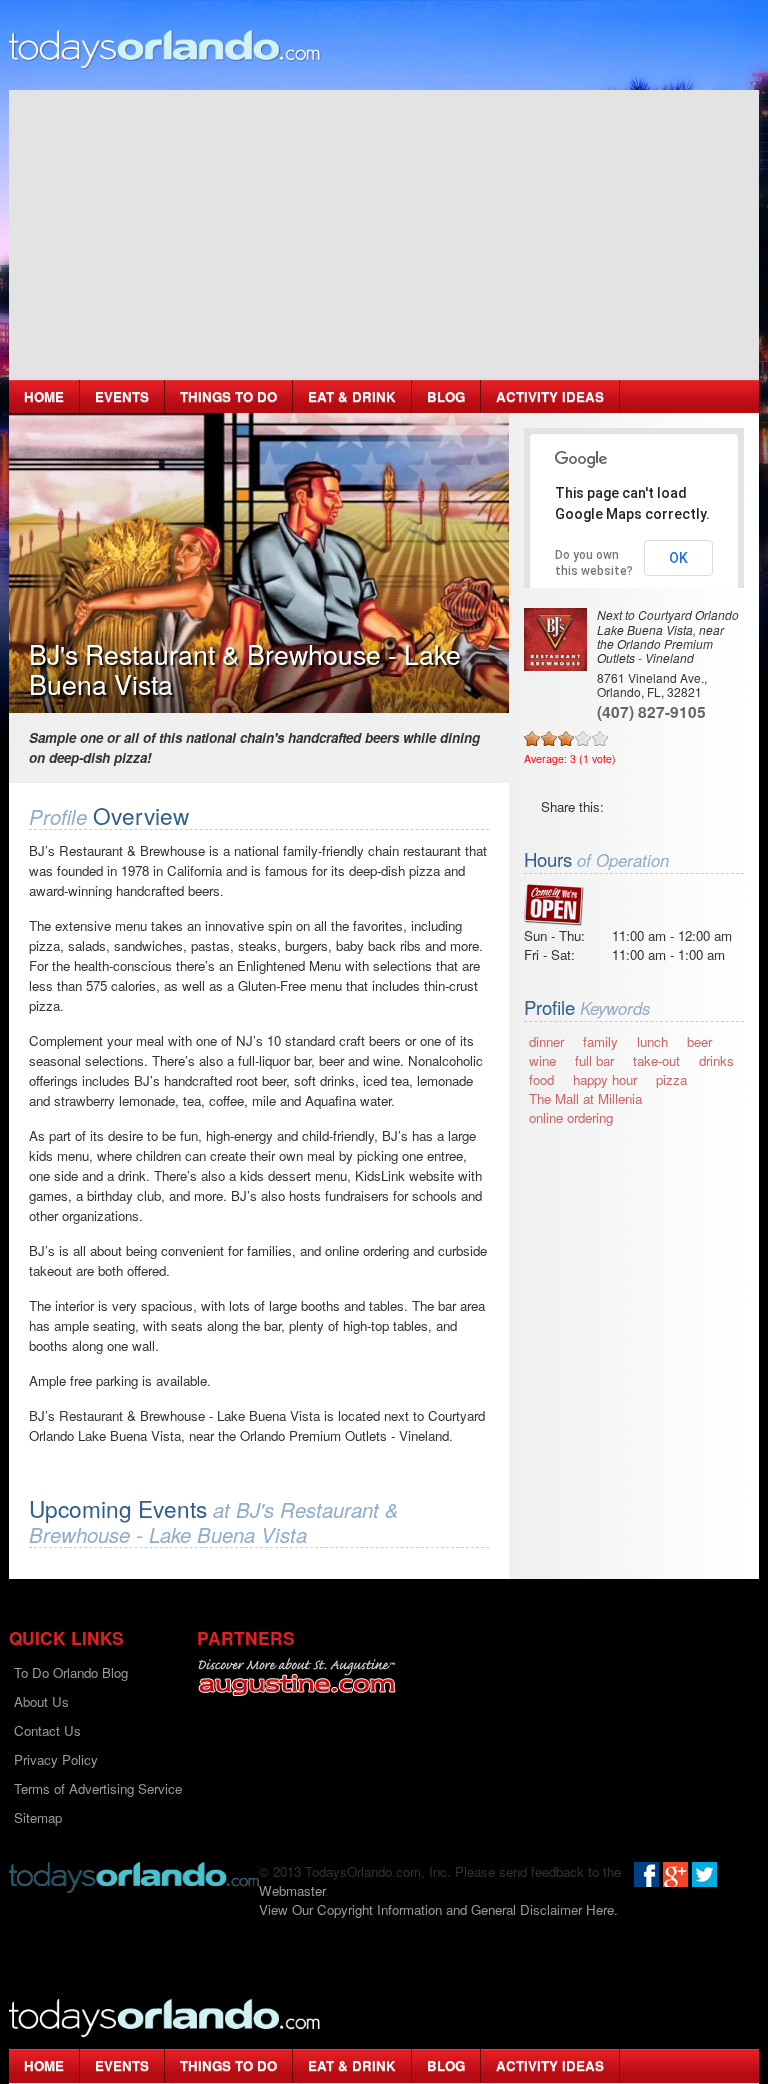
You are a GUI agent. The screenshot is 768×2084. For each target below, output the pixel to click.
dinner (546, 1041)
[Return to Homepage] (134, 1875)
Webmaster (292, 1890)
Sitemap (38, 1817)
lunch (652, 1041)
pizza (671, 1079)
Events (122, 396)
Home (44, 396)
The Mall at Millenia (585, 1098)
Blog (446, 396)
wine (542, 1060)
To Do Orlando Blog (71, 1672)
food (541, 1079)
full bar (594, 1060)
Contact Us (47, 1730)
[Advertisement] (384, 230)
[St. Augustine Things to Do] (296, 1677)
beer (699, 1041)
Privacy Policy (56, 1759)
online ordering (571, 1117)
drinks (716, 1060)
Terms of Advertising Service (98, 1788)
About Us (41, 1701)
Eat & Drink (352, 396)
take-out (656, 1060)
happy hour (605, 1079)
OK (678, 558)
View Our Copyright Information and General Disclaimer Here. (438, 1909)
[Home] (165, 47)
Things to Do (228, 396)
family (600, 1041)
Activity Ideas (550, 396)
